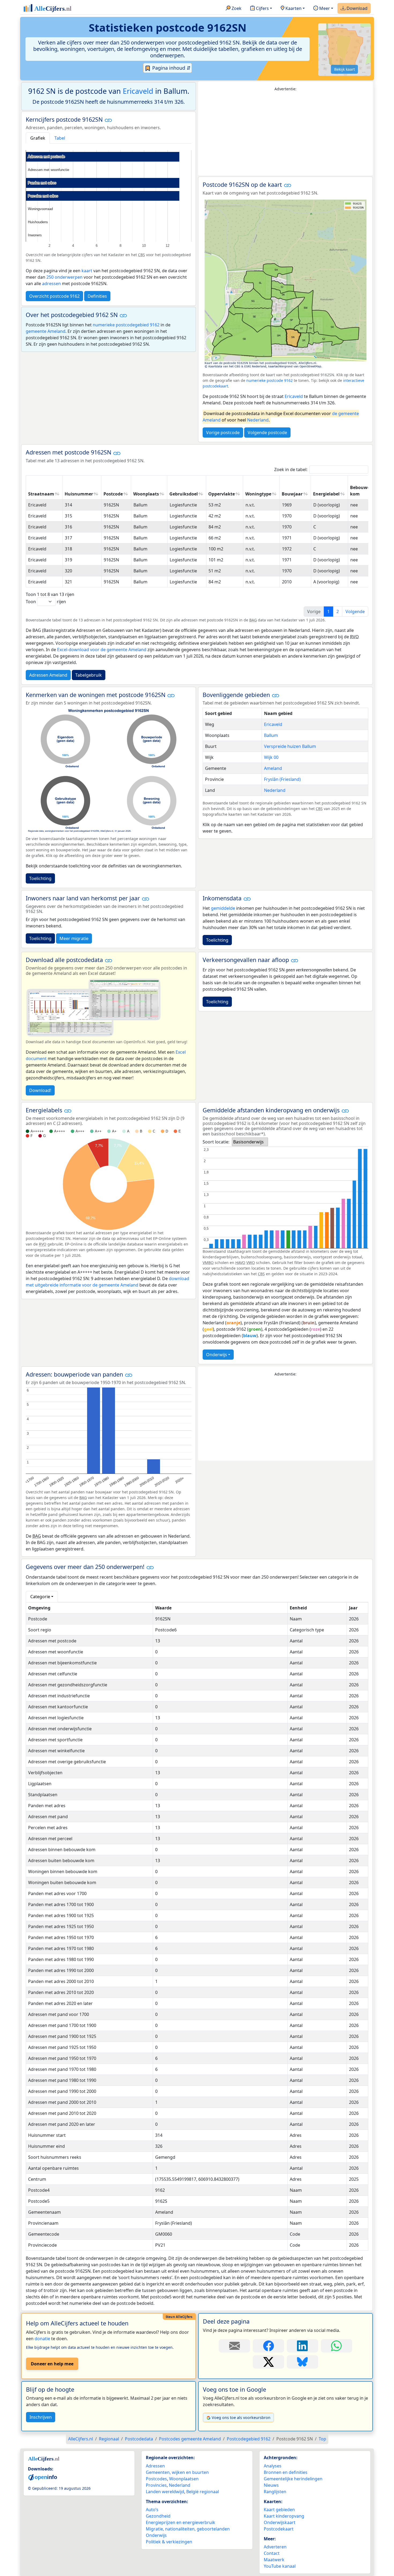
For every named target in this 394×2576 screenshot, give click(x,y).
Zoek (236, 8)
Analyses (273, 2466)
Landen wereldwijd (165, 2492)
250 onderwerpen (64, 277)
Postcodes (156, 2479)
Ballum (271, 735)
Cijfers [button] (262, 8)
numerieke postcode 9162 (270, 380)
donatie (42, 2339)
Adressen (155, 2466)
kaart (87, 271)
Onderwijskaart (280, 2522)
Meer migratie (74, 938)
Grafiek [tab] (38, 138)
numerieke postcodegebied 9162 (126, 325)
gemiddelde (223, 908)
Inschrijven (41, 2417)
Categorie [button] (40, 1597)
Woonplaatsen (184, 2479)
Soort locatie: (216, 1142)
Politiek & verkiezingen (169, 2542)
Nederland (258, 420)
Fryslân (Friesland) (282, 779)
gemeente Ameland (46, 331)
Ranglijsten (275, 2492)
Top (322, 2439)
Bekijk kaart (345, 69)
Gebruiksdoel (184, 494)
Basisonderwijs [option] (248, 1142)
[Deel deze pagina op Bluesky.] (302, 2362)
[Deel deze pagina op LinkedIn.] (302, 2346)
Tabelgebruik (89, 675)
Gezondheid (158, 2516)
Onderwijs (217, 1355)
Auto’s (152, 2510)
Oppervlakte (222, 494)
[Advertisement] (285, 134)
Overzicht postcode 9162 (54, 296)
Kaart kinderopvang (284, 2516)
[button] (108, 120)
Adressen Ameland (48, 675)
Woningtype (258, 494)
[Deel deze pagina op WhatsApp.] (337, 2346)
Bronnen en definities (286, 2472)
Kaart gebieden (279, 2510)
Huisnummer (79, 494)
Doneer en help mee (52, 2364)
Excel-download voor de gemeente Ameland (102, 650)
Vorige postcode (223, 433)
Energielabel (326, 494)
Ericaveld (138, 91)
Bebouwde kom (361, 491)
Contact (272, 2553)
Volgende (355, 612)
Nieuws (271, 2485)
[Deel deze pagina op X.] (268, 2362)
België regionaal (203, 2492)
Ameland (273, 768)
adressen (51, 284)
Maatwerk (274, 2560)
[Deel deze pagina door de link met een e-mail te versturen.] (234, 2346)
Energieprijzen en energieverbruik (181, 2522)
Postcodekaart (279, 2529)
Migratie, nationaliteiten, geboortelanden (188, 2529)
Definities (97, 296)
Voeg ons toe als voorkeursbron (241, 2417)
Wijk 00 (271, 757)
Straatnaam (41, 494)
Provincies (156, 2485)
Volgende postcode (267, 433)
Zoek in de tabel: (291, 469)
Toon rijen (46, 602)
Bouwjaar (292, 494)
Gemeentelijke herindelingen (293, 2479)
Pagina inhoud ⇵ (171, 68)
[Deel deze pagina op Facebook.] (268, 2346)
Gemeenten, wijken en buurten (177, 2472)
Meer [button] (324, 8)
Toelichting (40, 878)
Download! (40, 1090)
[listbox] (250, 1142)
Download (356, 8)
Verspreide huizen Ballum (290, 746)
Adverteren (275, 2547)
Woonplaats (146, 494)
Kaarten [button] (293, 8)
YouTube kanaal (280, 2566)
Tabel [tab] (60, 138)
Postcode (113, 494)
